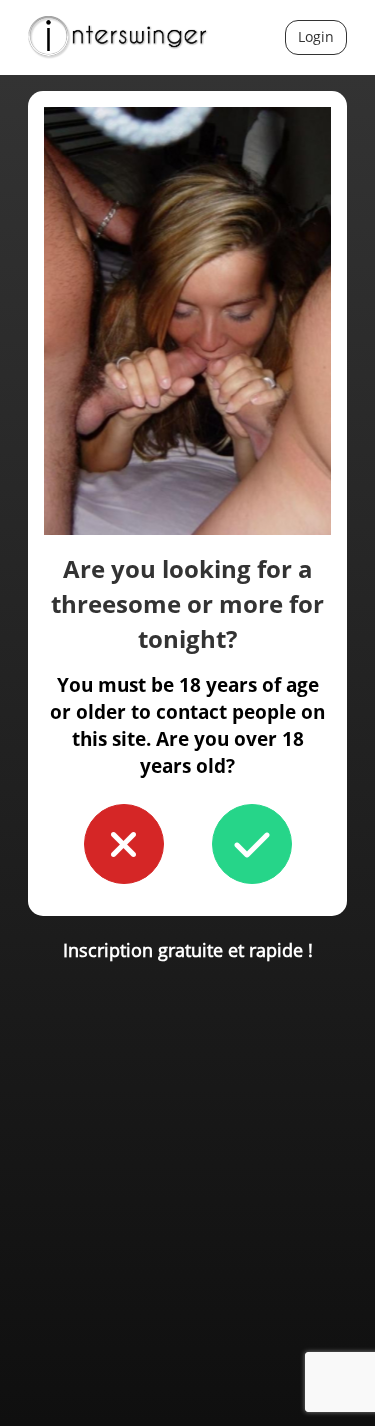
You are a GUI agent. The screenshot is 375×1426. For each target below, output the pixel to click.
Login (316, 36)
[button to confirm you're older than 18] (252, 844)
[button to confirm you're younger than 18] (124, 844)
